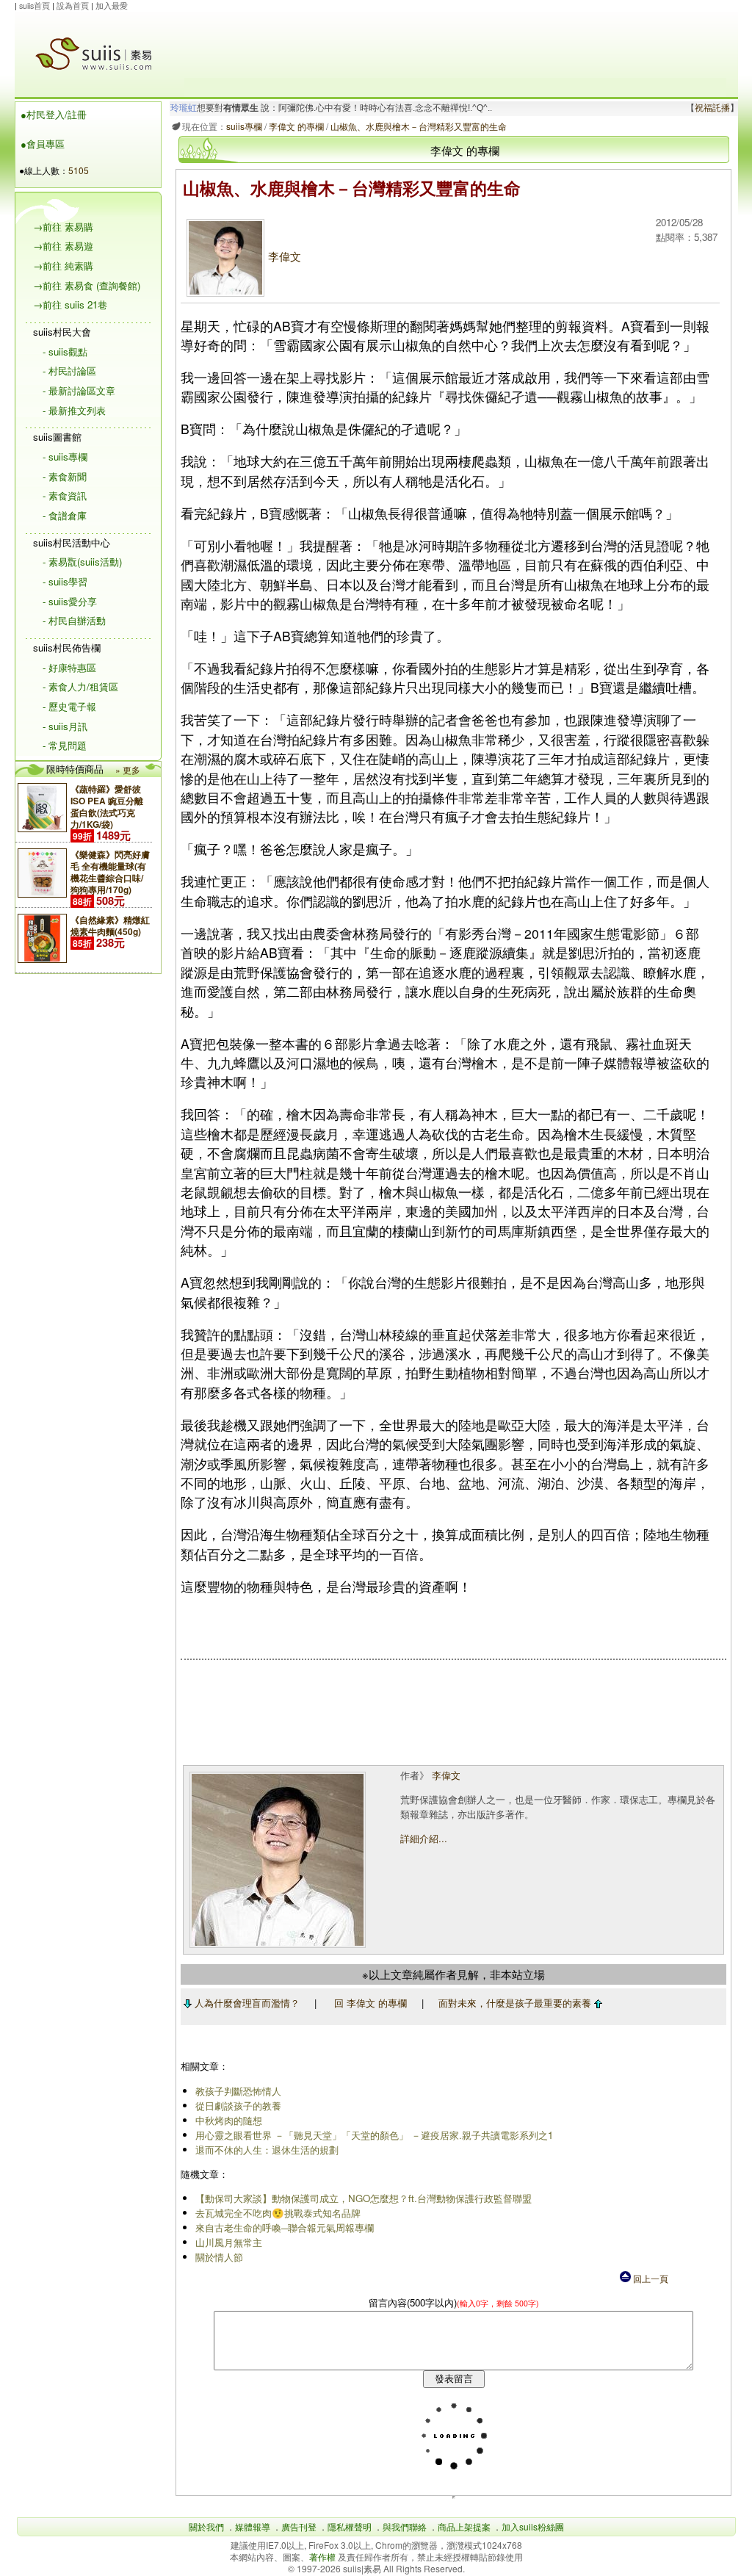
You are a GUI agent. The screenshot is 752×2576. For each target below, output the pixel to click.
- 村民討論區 (69, 371)
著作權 (323, 2557)
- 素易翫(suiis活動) (82, 562)
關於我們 (206, 2526)
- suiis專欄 (65, 457)
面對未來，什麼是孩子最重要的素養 (516, 2003)
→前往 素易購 (63, 227)
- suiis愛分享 (70, 601)
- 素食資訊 (65, 495)
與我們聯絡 (405, 2526)
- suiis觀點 (65, 351)
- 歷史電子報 (69, 706)
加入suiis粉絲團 (533, 2526)
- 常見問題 (65, 745)
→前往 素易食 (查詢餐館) (87, 285)
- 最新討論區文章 (79, 390)
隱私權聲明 (350, 2526)
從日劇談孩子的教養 (238, 2106)
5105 (79, 170)
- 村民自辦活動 (74, 620)
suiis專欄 (244, 126)
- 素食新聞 (65, 476)
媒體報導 (253, 2526)
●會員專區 (43, 144)
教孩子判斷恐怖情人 (238, 2091)
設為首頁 (73, 6)
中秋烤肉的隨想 (229, 2120)
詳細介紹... (424, 1838)
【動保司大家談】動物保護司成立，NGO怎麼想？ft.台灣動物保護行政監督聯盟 (364, 2198)
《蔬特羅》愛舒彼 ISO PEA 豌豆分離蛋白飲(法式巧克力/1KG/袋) (107, 807)
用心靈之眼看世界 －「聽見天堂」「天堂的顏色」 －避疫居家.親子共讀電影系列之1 (374, 2135)
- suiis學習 (65, 581)
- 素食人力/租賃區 (80, 686)
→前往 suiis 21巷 (70, 304)
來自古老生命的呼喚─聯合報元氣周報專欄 (285, 2227)
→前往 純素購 (63, 266)
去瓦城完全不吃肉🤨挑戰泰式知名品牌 (278, 2213)
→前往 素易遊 (63, 246)
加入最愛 (112, 6)
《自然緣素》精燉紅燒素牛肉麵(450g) (110, 926)
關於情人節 (219, 2257)
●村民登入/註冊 (54, 114)
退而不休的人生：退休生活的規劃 (267, 2150)
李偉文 (285, 256)
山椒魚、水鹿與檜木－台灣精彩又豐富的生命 (419, 126)
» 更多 (128, 769)
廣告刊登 (299, 2526)
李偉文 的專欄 (296, 126)
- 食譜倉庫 (65, 515)
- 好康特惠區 (69, 667)
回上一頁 (650, 2278)
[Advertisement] (455, 45)
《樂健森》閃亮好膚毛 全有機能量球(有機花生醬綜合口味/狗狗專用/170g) (110, 872)
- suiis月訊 (65, 726)
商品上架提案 (464, 2526)
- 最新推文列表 (74, 410)
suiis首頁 (35, 6)
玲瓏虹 (184, 108)
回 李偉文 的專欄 (370, 2003)
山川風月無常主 (229, 2242)
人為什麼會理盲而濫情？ (246, 2003)
